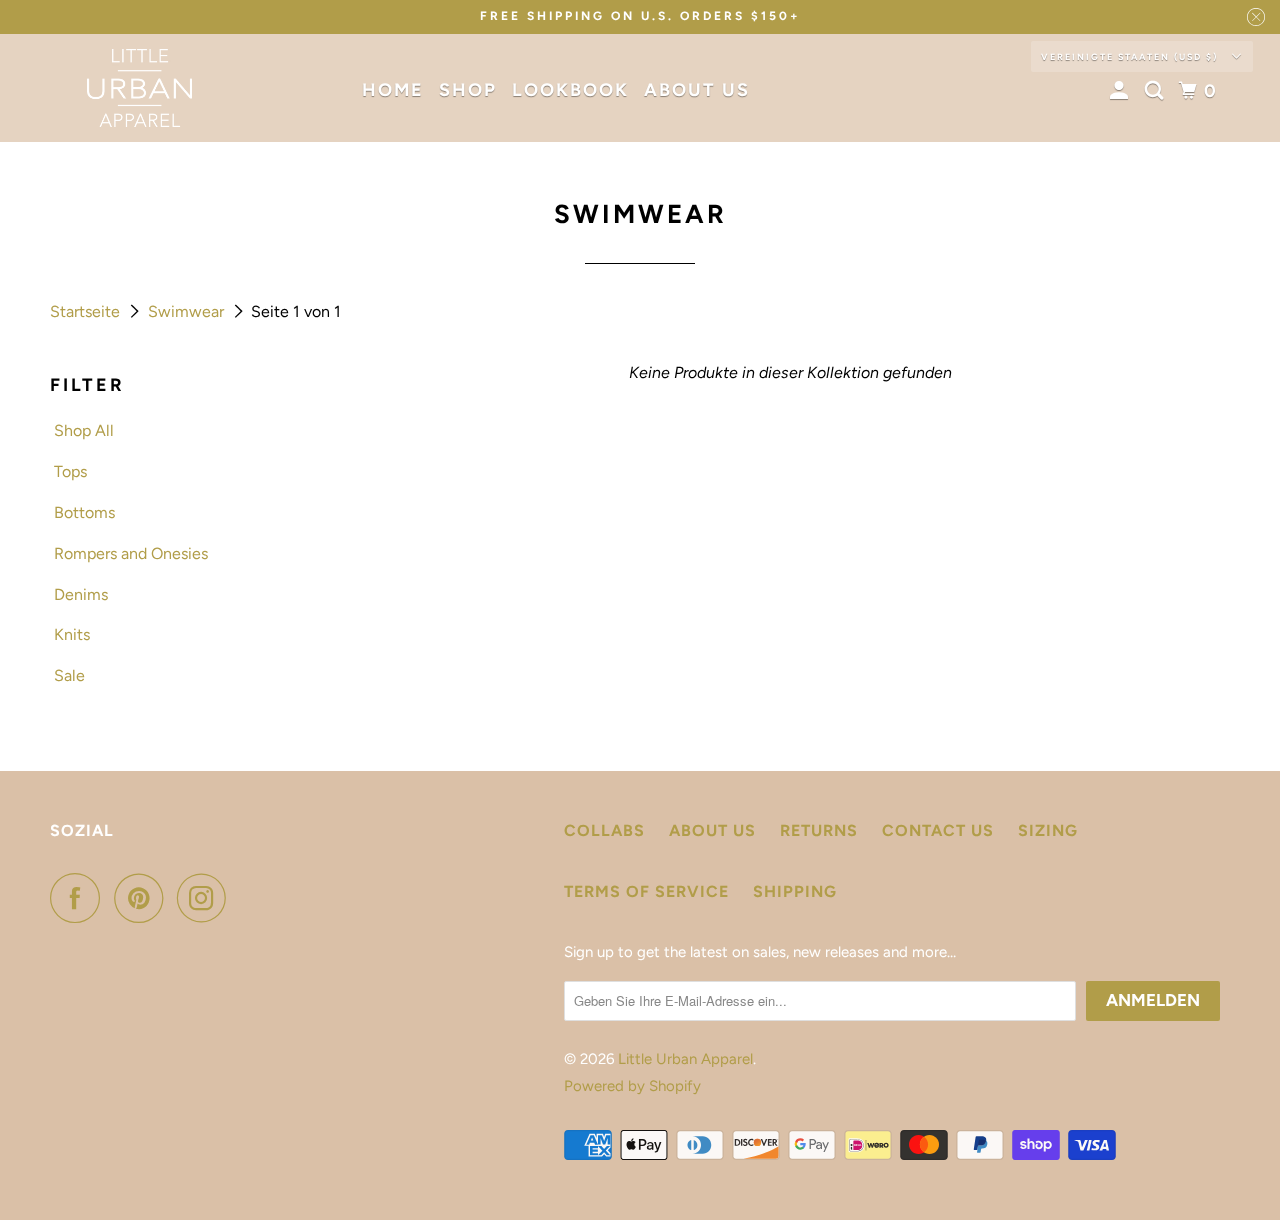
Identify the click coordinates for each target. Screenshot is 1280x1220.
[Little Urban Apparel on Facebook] (80, 898)
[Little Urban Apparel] (140, 88)
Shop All (84, 430)
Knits (72, 634)
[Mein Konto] (1122, 91)
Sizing (1048, 830)
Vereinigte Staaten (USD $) (1131, 56)
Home (393, 90)
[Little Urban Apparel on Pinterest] (143, 898)
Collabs (604, 830)
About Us (697, 90)
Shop (468, 90)
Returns (819, 830)
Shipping (795, 891)
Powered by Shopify (632, 1086)
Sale (69, 675)
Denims (81, 594)
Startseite (87, 311)
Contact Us (938, 830)
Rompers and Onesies (131, 553)
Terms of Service (646, 891)
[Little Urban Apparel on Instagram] (207, 898)
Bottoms (84, 512)
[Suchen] (1157, 91)
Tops (70, 471)
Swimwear (188, 311)
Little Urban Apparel (685, 1059)
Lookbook (570, 90)
